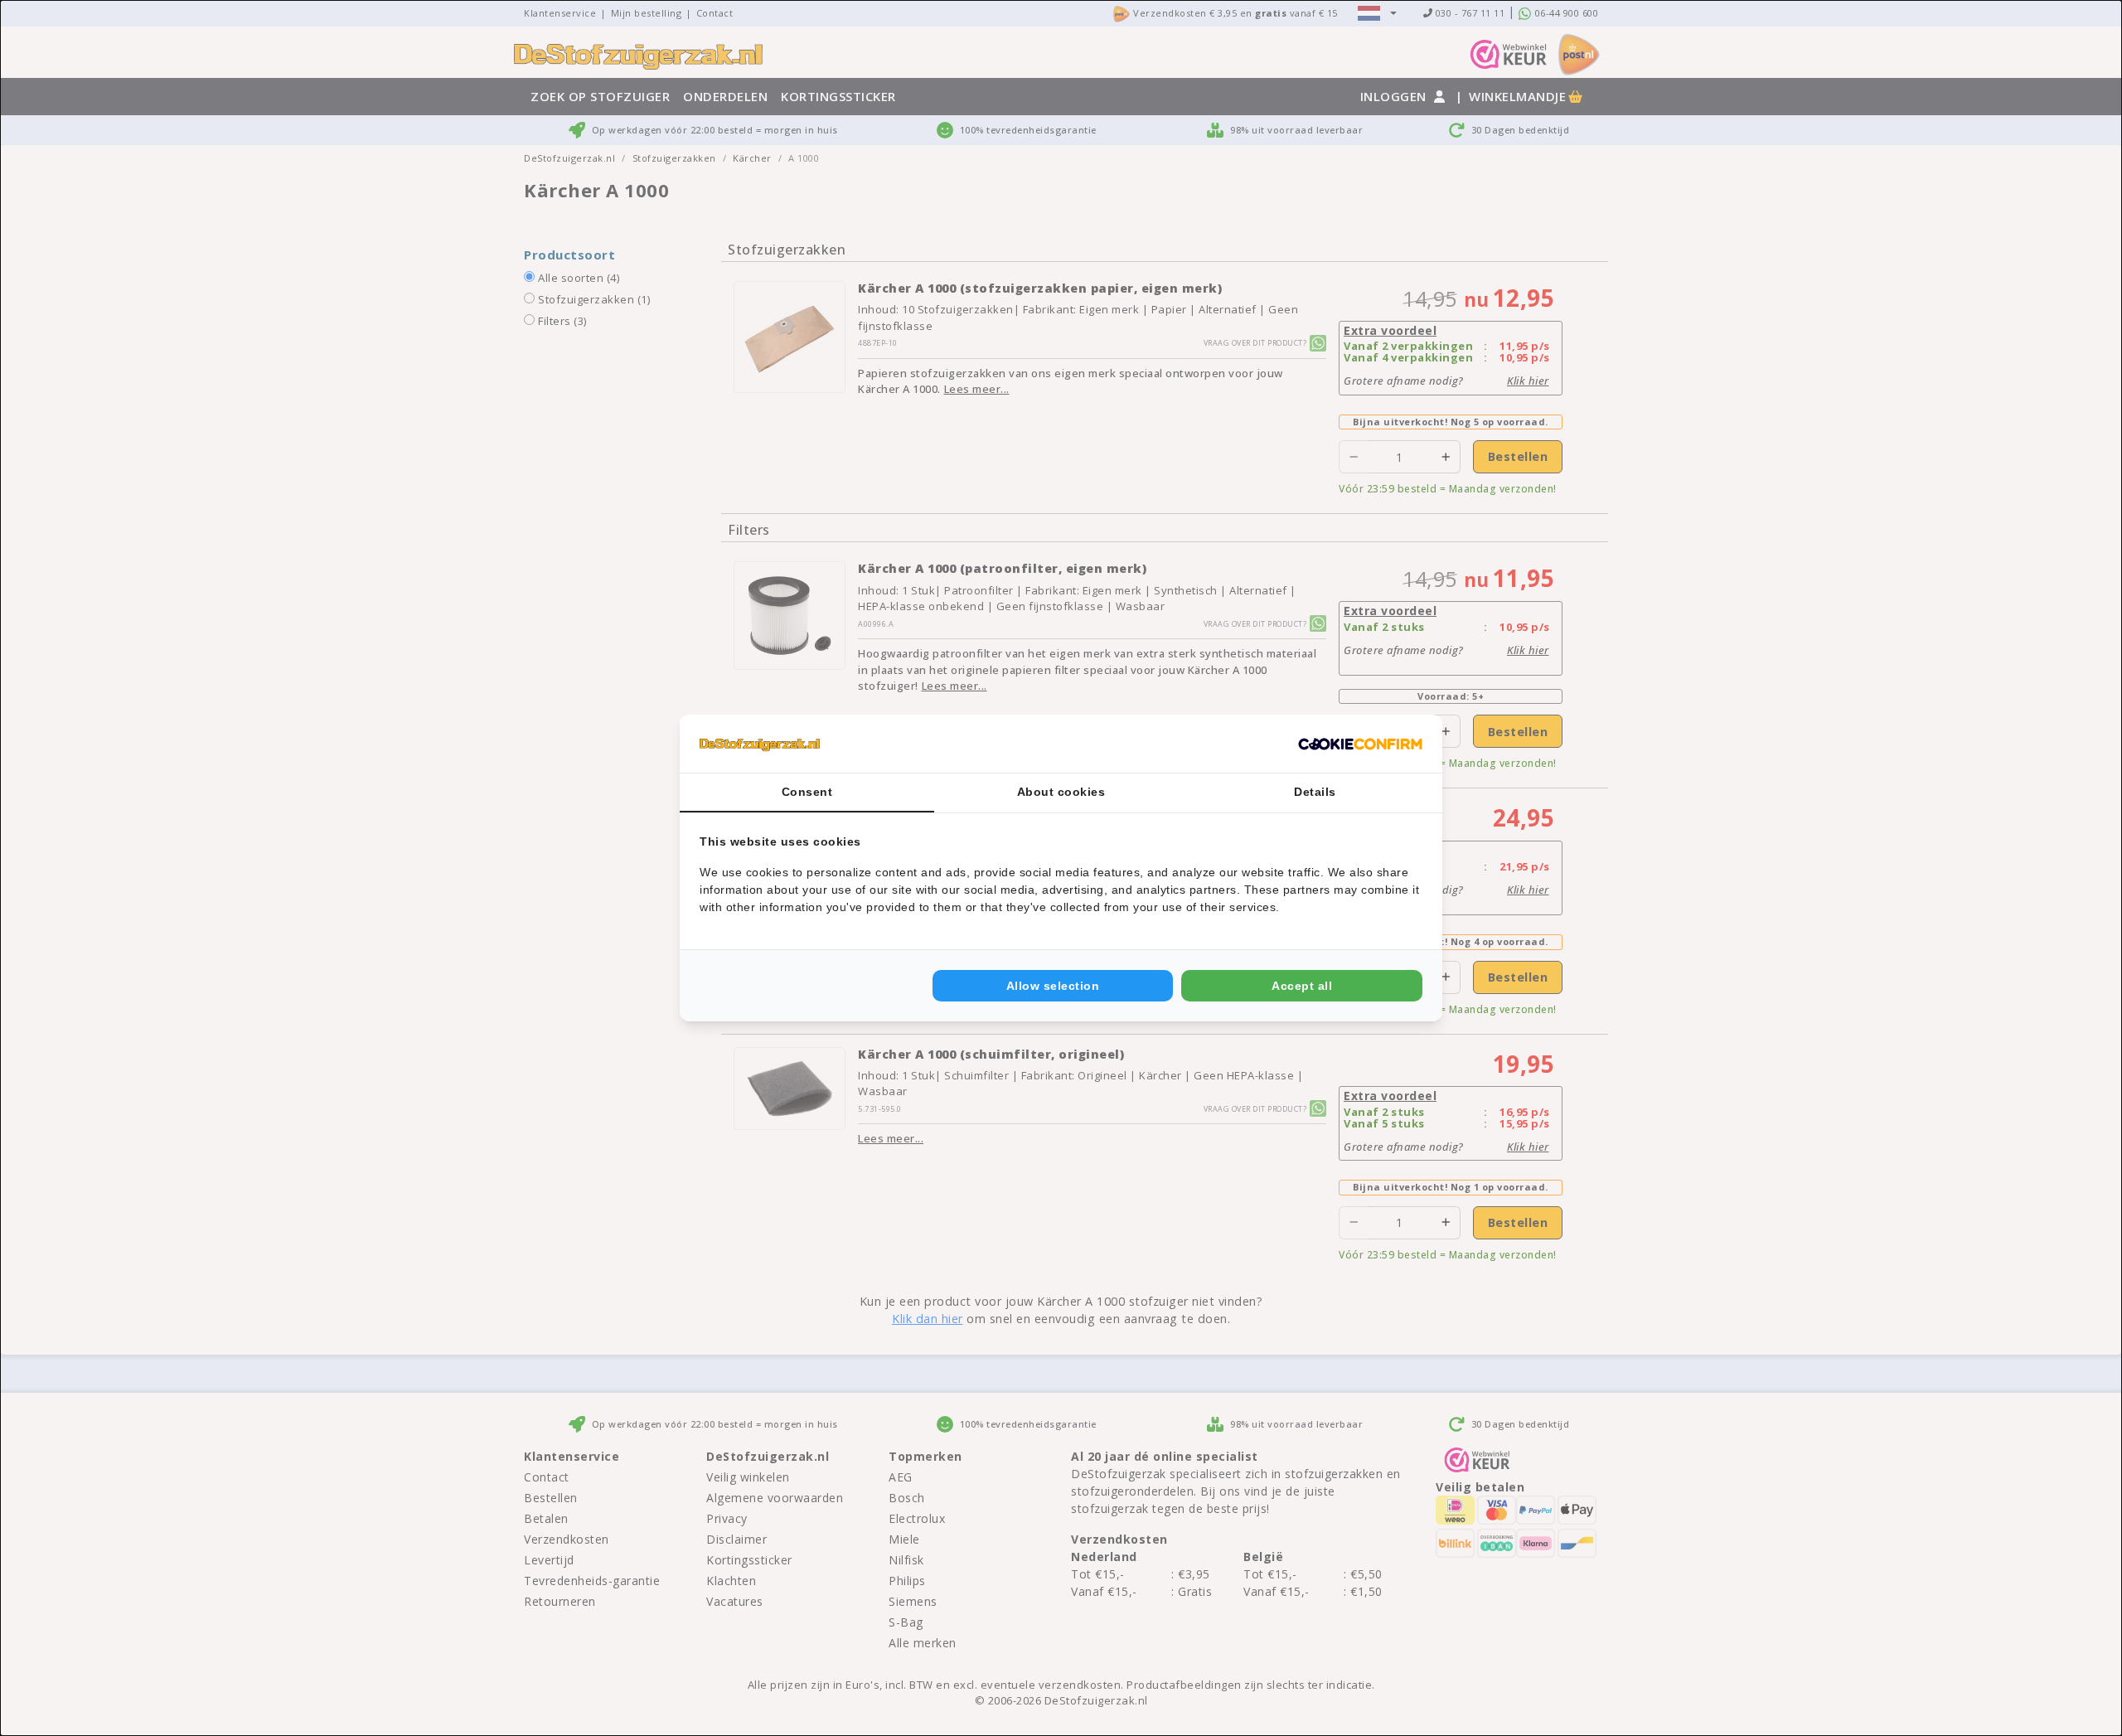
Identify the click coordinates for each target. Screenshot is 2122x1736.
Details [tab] (1315, 792)
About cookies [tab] (1061, 792)
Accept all (1302, 986)
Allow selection (1053, 986)
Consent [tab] (807, 792)
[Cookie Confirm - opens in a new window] (1360, 744)
